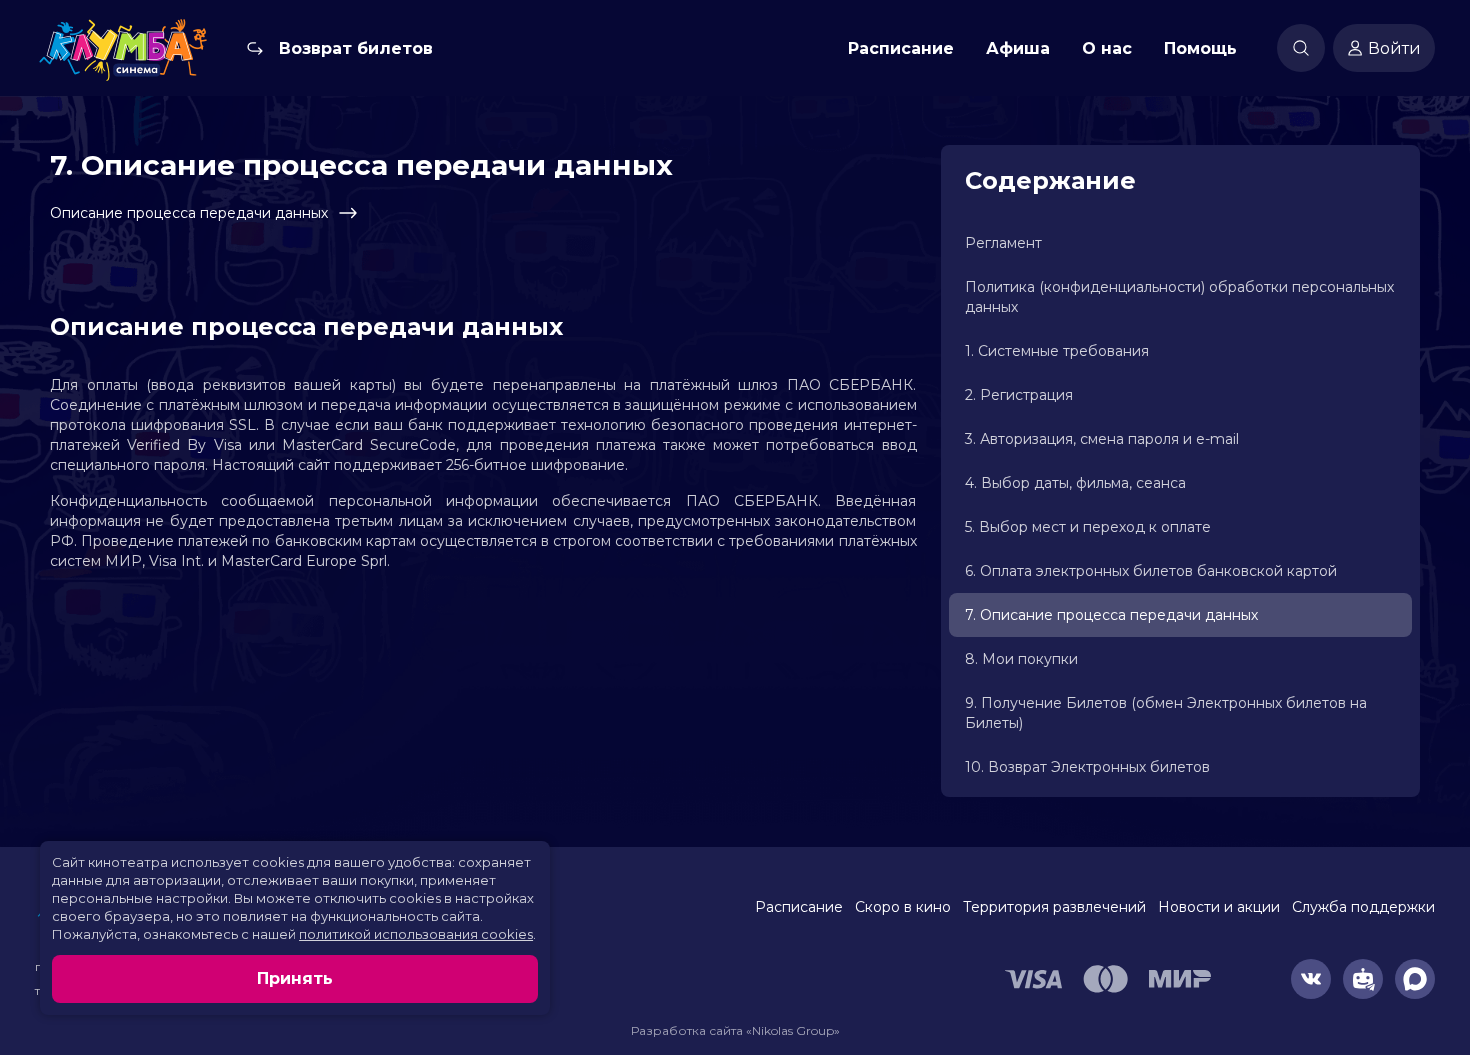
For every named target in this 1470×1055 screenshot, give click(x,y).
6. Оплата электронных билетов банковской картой (1151, 571)
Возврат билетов (356, 48)
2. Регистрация (1019, 395)
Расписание (901, 48)
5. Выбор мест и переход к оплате (1088, 527)
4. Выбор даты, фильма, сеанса (1075, 483)
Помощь (1200, 48)
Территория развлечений (1054, 907)
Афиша (1018, 48)
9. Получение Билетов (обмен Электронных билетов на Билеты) (1166, 713)
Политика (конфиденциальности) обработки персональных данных (1179, 297)
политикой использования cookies (416, 934)
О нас (1107, 48)
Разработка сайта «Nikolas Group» (735, 1030)
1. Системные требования (1057, 351)
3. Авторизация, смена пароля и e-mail (1102, 439)
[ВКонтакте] (1311, 979)
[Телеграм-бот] (1363, 979)
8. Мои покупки (1021, 659)
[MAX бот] (1415, 979)
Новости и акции (1219, 907)
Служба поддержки (1363, 907)
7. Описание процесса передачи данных (1111, 615)
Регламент (1003, 243)
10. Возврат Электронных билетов (1087, 767)
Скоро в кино (903, 907)
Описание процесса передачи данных (189, 213)
